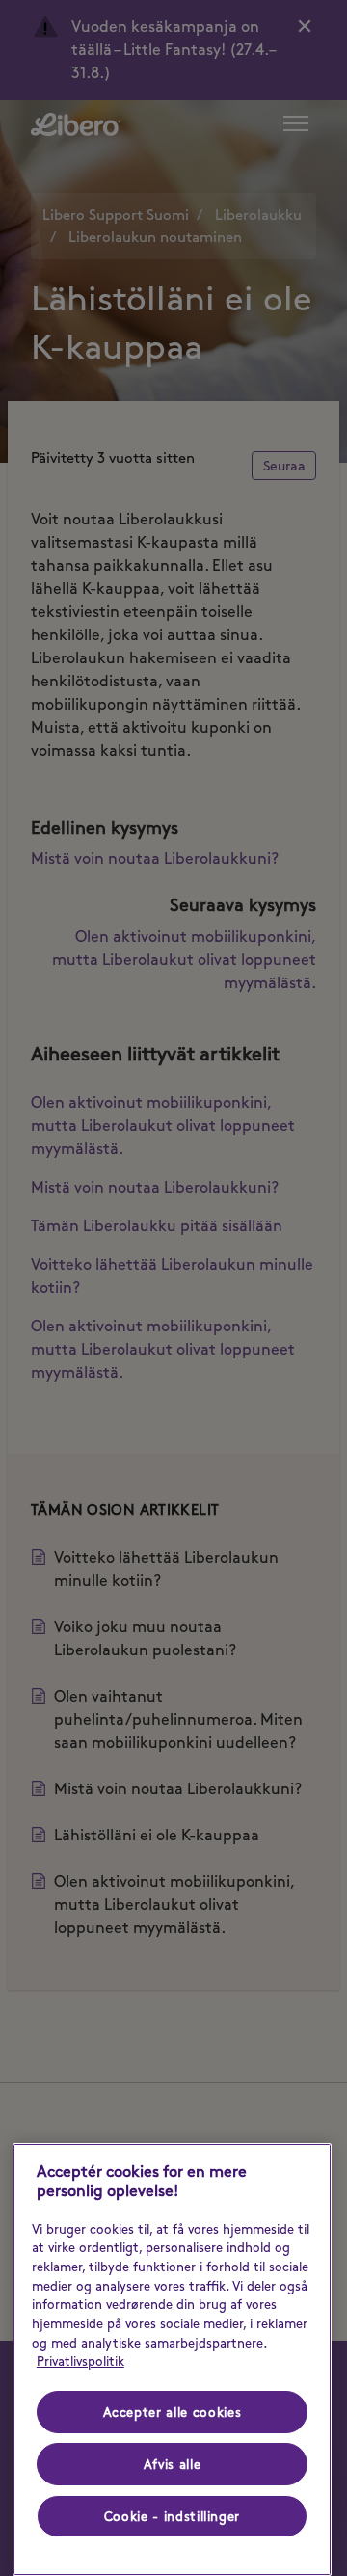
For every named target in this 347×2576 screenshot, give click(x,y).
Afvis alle (173, 2464)
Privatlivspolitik (80, 2361)
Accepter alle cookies (173, 2412)
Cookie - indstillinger (172, 2516)
